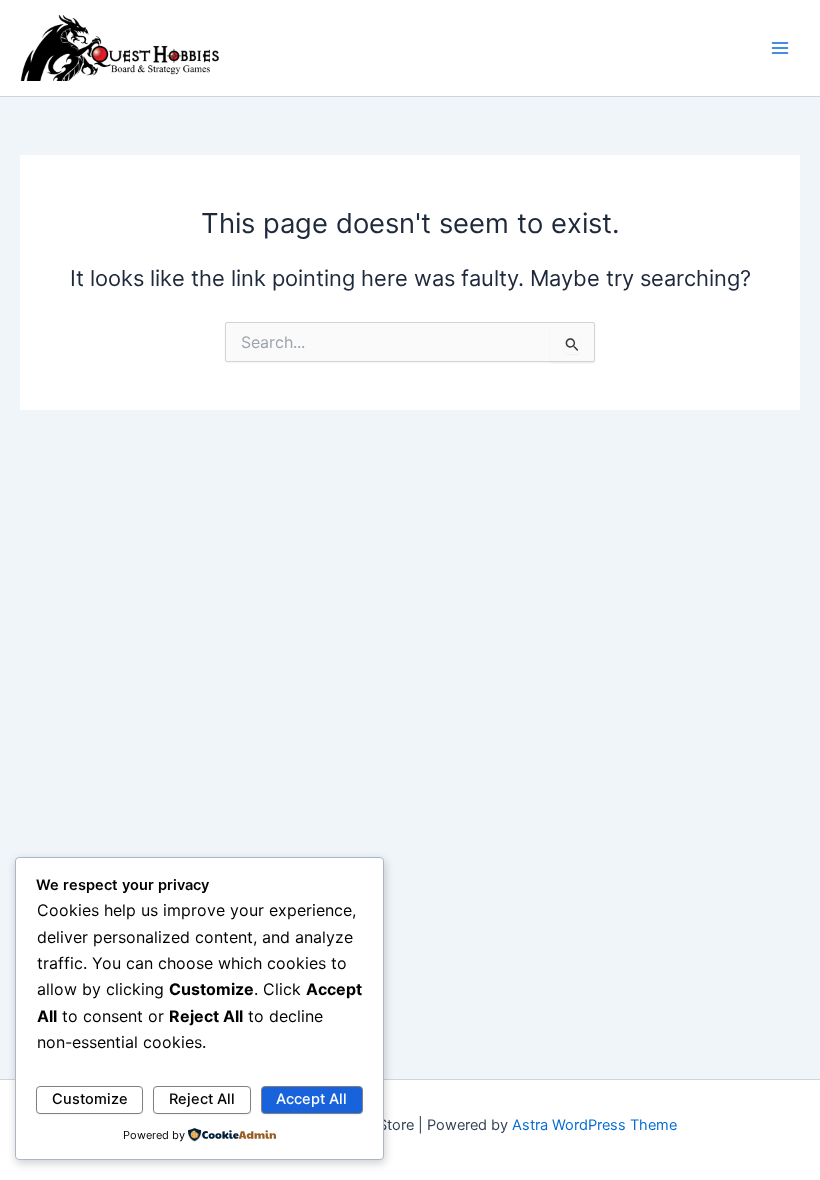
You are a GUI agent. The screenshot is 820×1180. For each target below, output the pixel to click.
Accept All (311, 1099)
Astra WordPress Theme (594, 1125)
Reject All (202, 1099)
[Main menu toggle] (780, 48)
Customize (90, 1099)
